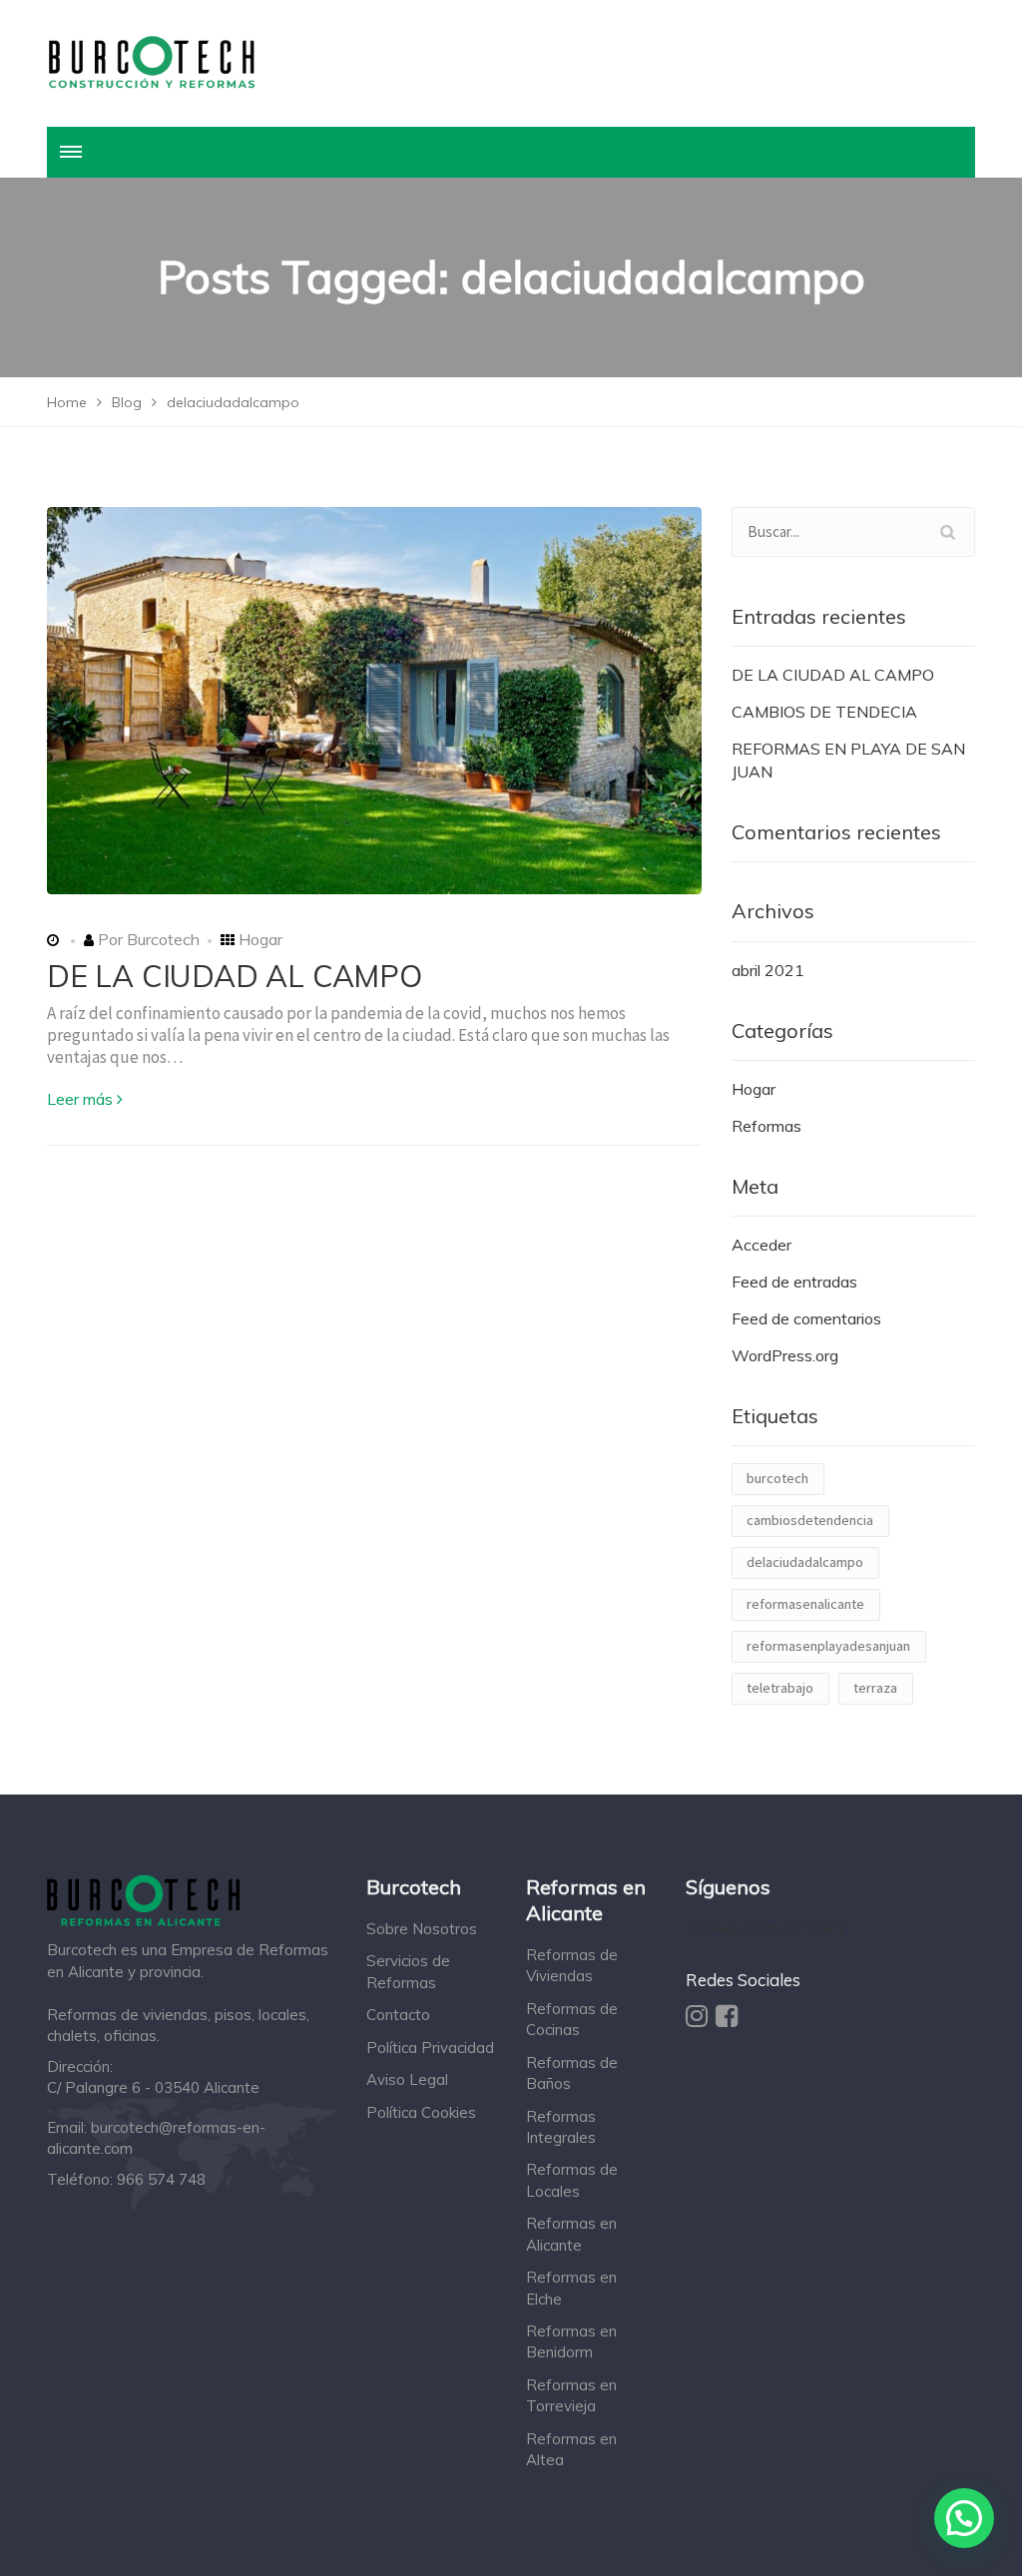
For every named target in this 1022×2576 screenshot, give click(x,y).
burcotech (777, 1478)
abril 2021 (768, 970)
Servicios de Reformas (408, 1971)
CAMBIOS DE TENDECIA (824, 712)
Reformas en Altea (571, 2449)
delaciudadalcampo (805, 1562)
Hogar (260, 939)
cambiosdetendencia (810, 1520)
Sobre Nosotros (422, 1929)
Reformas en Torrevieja (571, 2395)
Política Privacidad (430, 2048)
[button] (964, 2518)
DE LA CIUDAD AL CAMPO (235, 976)
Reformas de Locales (572, 2180)
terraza (875, 1688)
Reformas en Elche (571, 2288)
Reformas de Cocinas (572, 2019)
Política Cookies (421, 2112)
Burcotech (161, 939)
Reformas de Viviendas (572, 1965)
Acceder (762, 1245)
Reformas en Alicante (571, 2234)
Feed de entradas (794, 1282)
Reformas (766, 1126)
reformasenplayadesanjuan (828, 1646)
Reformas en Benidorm (571, 2341)
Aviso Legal (407, 2079)
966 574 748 (161, 2179)
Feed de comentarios (806, 1318)
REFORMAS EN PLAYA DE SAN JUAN (848, 760)
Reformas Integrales (561, 2127)
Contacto (398, 2015)
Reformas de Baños (572, 2073)
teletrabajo (780, 1688)
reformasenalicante (805, 1604)
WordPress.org (785, 1355)
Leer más (80, 1099)
